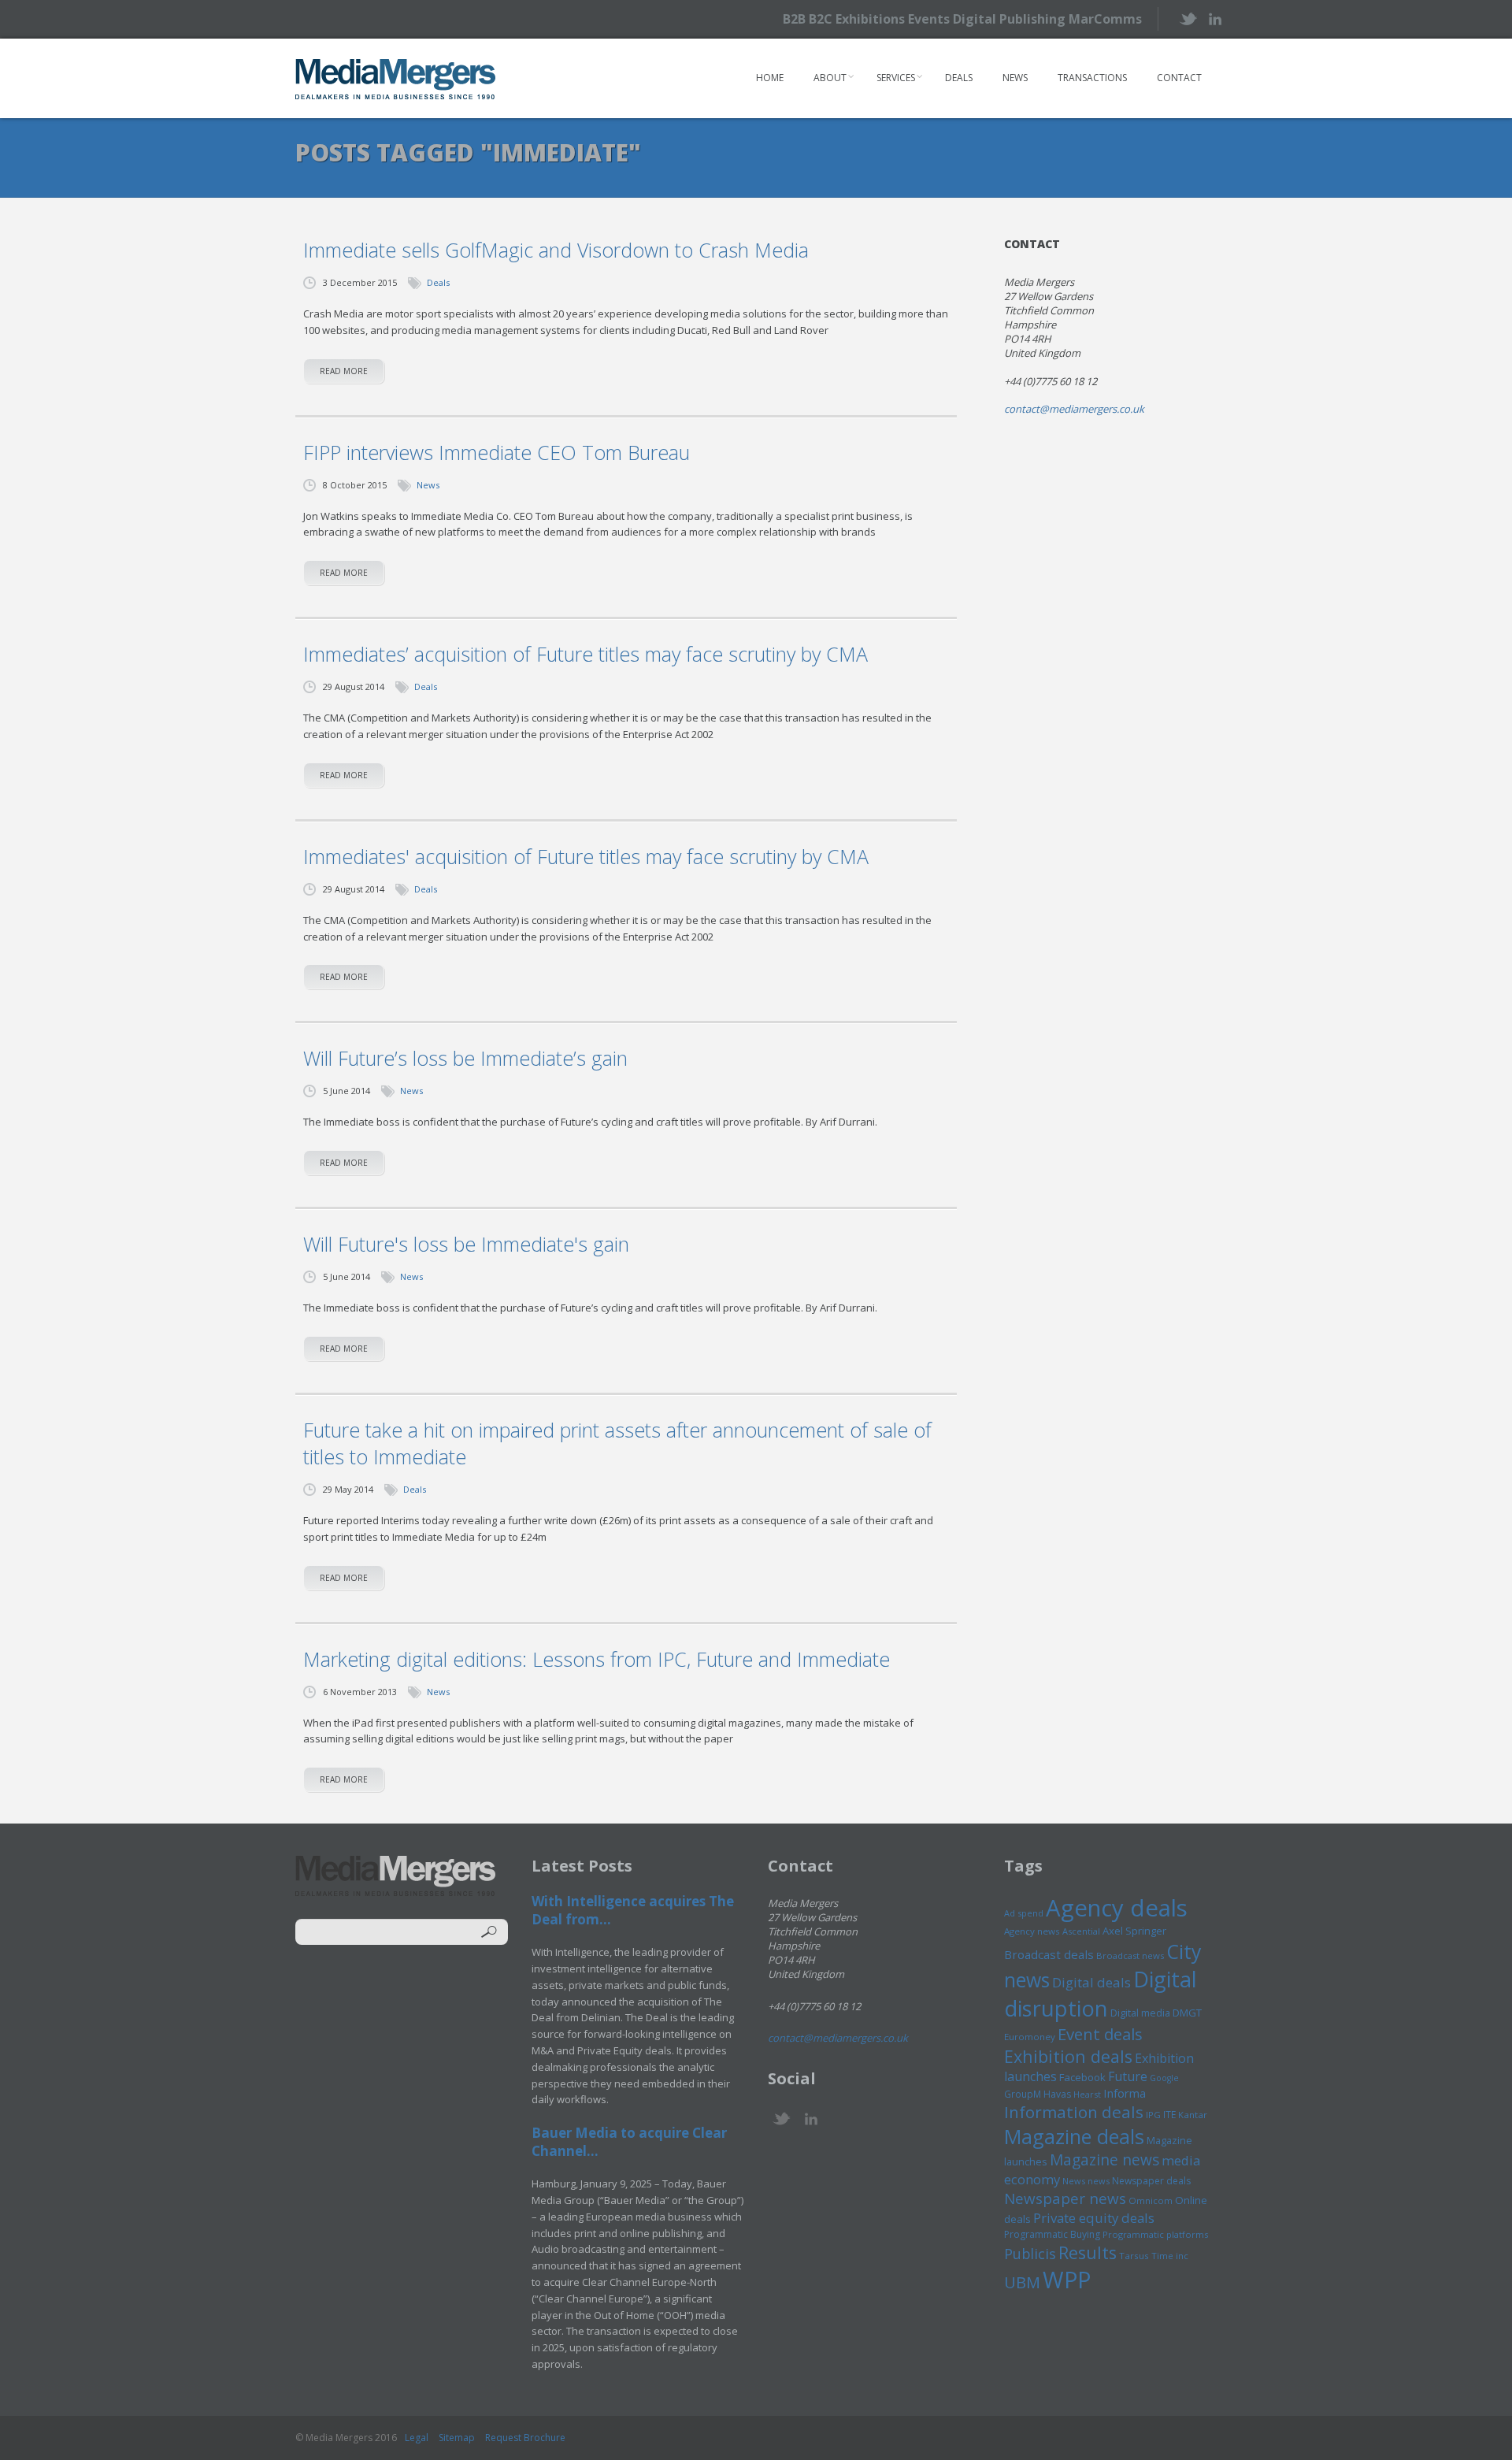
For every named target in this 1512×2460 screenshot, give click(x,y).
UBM (1022, 2282)
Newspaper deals (1151, 2181)
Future (1128, 2076)
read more (344, 371)
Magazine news (1104, 2160)
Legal (417, 2438)
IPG (1153, 2115)
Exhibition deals (1068, 2056)
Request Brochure (525, 2438)
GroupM (1023, 2094)
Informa (1125, 2093)
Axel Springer (1134, 1931)
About (830, 78)
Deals (959, 78)
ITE (1169, 2115)
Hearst (1087, 2094)
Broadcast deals (1049, 1954)
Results (1088, 2252)
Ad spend (1024, 1913)
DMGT (1187, 2013)
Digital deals (1091, 1982)
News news (1086, 2181)
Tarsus (1134, 2256)
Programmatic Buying (1052, 2234)
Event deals (1100, 2034)
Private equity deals (1094, 2218)
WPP (1067, 2279)
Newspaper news (1065, 2198)
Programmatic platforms (1155, 2234)
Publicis (1030, 2254)
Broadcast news (1130, 1955)
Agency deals (1117, 1908)
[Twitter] (1187, 19)
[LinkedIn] (1215, 18)
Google (1164, 2078)
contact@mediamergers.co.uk (1074, 409)
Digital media (1140, 2013)
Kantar (1193, 2115)
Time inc (1170, 2256)
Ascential (1081, 1931)
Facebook (1082, 2077)
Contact (1179, 78)
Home (770, 78)
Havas (1057, 2094)
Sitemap (457, 2438)
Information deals (1074, 2112)
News (1015, 78)
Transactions (1092, 78)
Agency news (1032, 1931)
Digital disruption (1101, 1994)
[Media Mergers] (396, 79)
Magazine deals (1074, 2136)
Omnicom (1151, 2200)
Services (896, 78)
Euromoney (1030, 2037)
